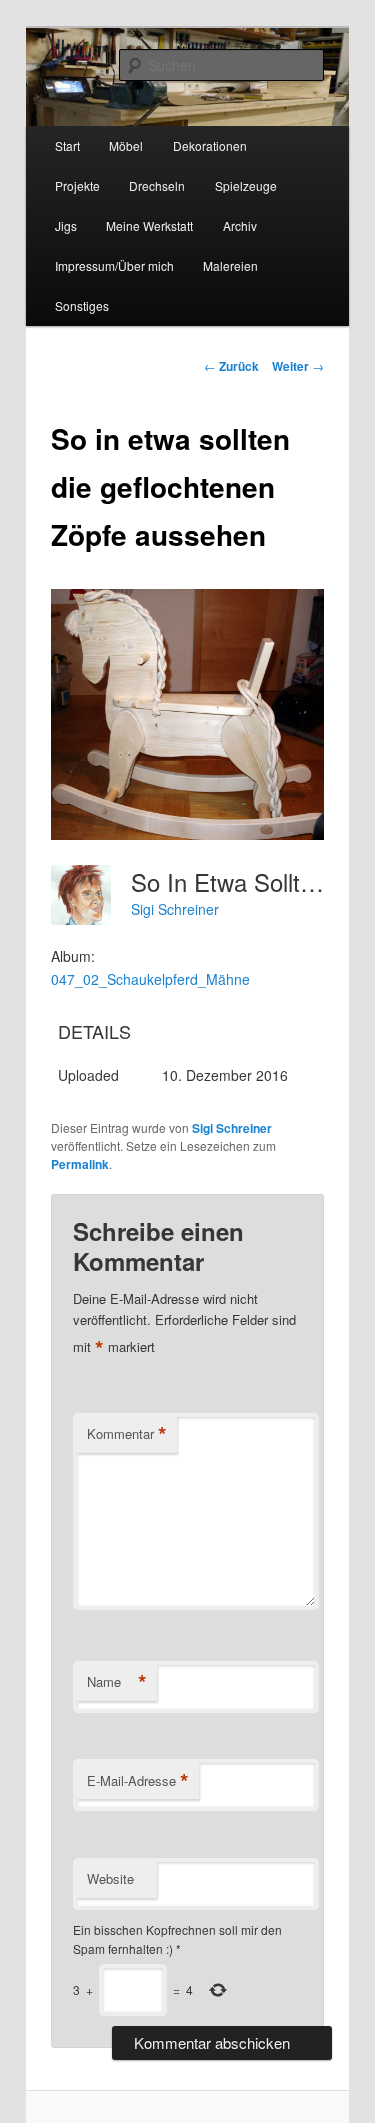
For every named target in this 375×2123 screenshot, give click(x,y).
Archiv (240, 225)
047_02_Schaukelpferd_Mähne (150, 979)
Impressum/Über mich (114, 265)
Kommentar (127, 1434)
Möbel (126, 145)
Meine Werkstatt (149, 225)
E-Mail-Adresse (138, 1781)
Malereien (230, 265)
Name (117, 1682)
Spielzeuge (246, 185)
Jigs (66, 225)
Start (67, 145)
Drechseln (157, 185)
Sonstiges (82, 305)
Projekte (77, 185)
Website (110, 1878)
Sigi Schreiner (175, 909)
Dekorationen (210, 145)
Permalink (80, 1164)
